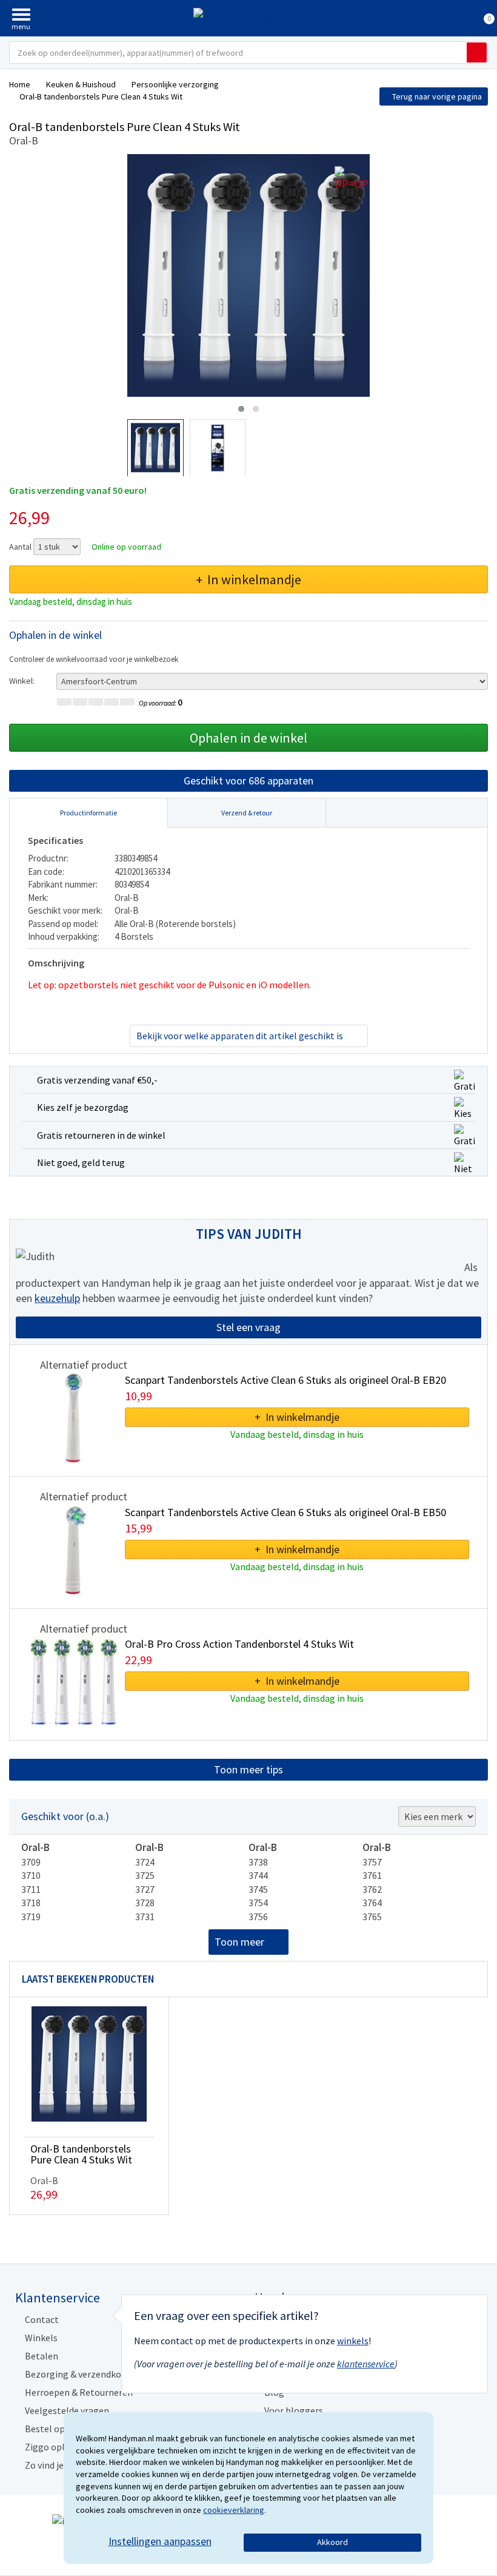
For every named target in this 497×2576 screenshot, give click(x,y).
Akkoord (332, 2542)
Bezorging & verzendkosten (82, 2374)
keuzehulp (57, 1298)
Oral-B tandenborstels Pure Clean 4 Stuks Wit (81, 2154)
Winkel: (22, 681)
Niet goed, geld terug (81, 1162)
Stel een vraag (248, 1327)
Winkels (41, 2338)
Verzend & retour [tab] (247, 813)
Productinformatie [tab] (88, 813)
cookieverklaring (234, 2510)
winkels (353, 2341)
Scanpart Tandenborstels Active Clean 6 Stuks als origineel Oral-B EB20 (285, 1380)
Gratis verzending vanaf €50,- (97, 1080)
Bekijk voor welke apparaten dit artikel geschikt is (240, 1036)
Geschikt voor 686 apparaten (248, 781)
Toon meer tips (248, 1769)
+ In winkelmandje (248, 579)
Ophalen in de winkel (248, 738)
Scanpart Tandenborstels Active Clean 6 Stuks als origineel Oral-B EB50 (285, 1512)
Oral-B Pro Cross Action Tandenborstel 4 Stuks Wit (239, 1644)
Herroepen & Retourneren (79, 2392)
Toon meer (239, 1942)
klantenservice (366, 2364)
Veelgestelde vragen (67, 2410)
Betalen (42, 2356)
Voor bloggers (294, 2410)
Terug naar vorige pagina (437, 96)
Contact (42, 2319)
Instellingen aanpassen (160, 2541)
